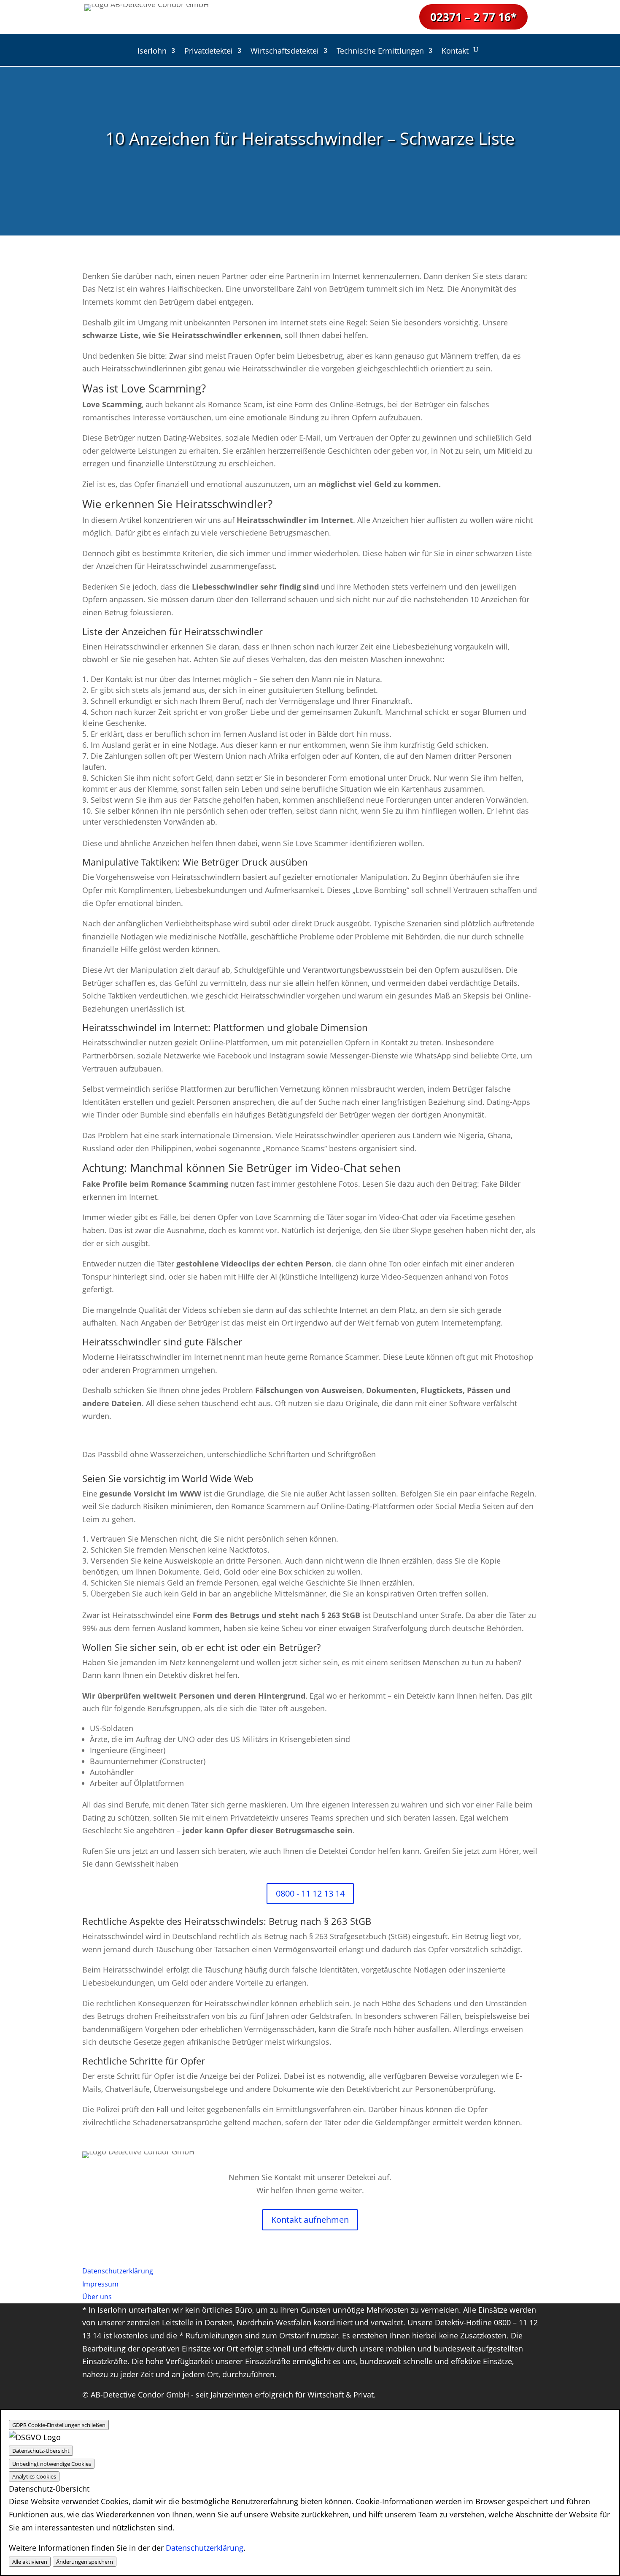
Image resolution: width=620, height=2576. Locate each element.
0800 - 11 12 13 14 (310, 1893)
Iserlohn (152, 52)
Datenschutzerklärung (205, 2548)
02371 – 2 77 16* (473, 17)
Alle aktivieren (30, 2562)
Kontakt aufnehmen (310, 2220)
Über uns (97, 2297)
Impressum (100, 2284)
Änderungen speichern (85, 2562)
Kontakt (455, 52)
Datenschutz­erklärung (118, 2271)
